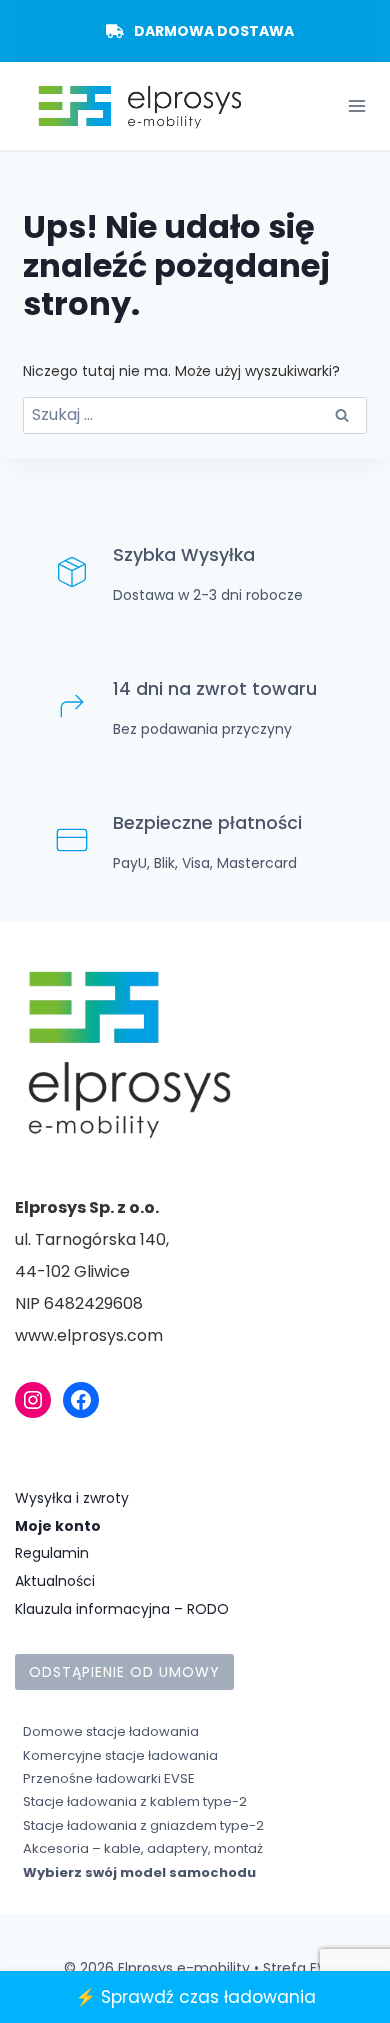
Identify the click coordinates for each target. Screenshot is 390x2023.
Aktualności (55, 1581)
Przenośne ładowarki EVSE (109, 1778)
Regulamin (52, 1553)
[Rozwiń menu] (356, 106)
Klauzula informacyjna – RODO (122, 1609)
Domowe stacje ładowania (111, 1731)
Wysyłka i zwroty (72, 1498)
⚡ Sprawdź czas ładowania (195, 1997)
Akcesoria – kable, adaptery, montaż (143, 1848)
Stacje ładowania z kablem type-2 (135, 1801)
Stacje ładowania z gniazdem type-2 (143, 1825)
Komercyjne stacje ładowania (120, 1755)
